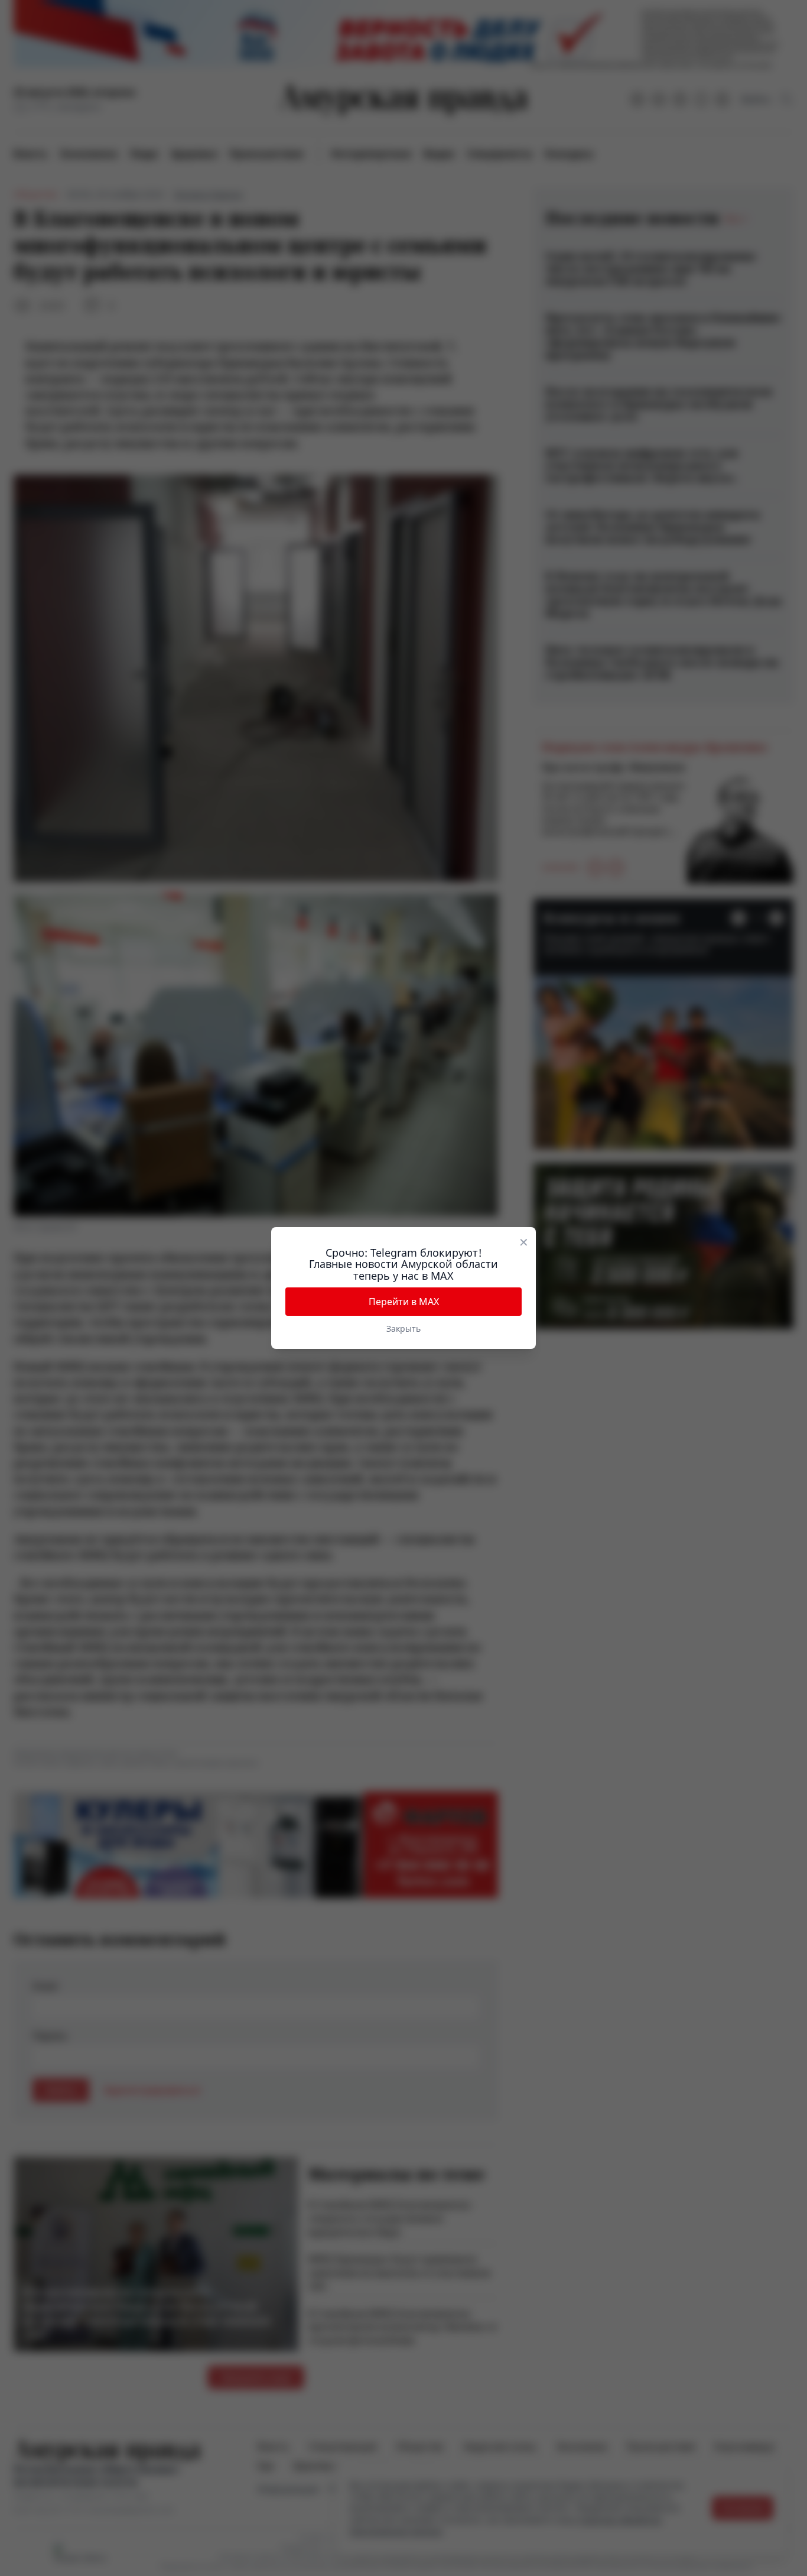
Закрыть (403, 1328)
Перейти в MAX (404, 1302)
